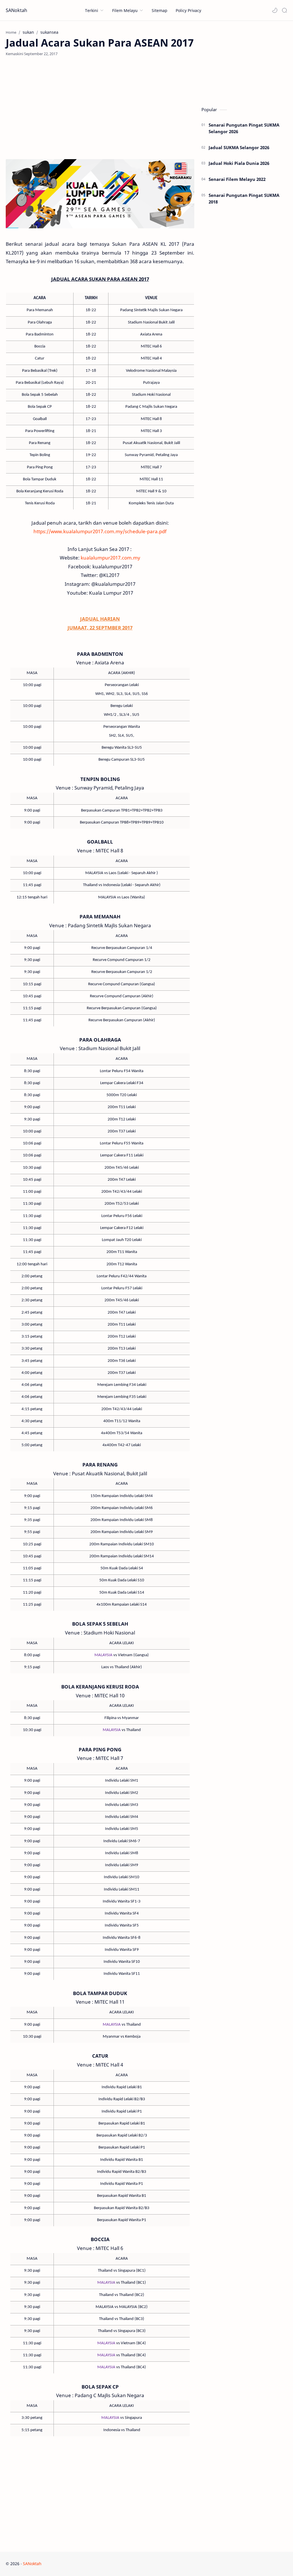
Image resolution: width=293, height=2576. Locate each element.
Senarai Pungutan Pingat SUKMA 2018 (244, 198)
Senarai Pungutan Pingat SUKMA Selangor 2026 (244, 128)
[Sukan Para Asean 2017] (100, 194)
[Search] (284, 10)
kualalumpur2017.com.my (110, 558)
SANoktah (16, 10)
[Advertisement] (100, 108)
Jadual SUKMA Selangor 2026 (239, 147)
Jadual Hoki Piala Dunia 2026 (239, 163)
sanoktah (77, 2564)
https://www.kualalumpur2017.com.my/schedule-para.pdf (100, 531)
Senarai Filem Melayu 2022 (237, 179)
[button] (275, 10)
